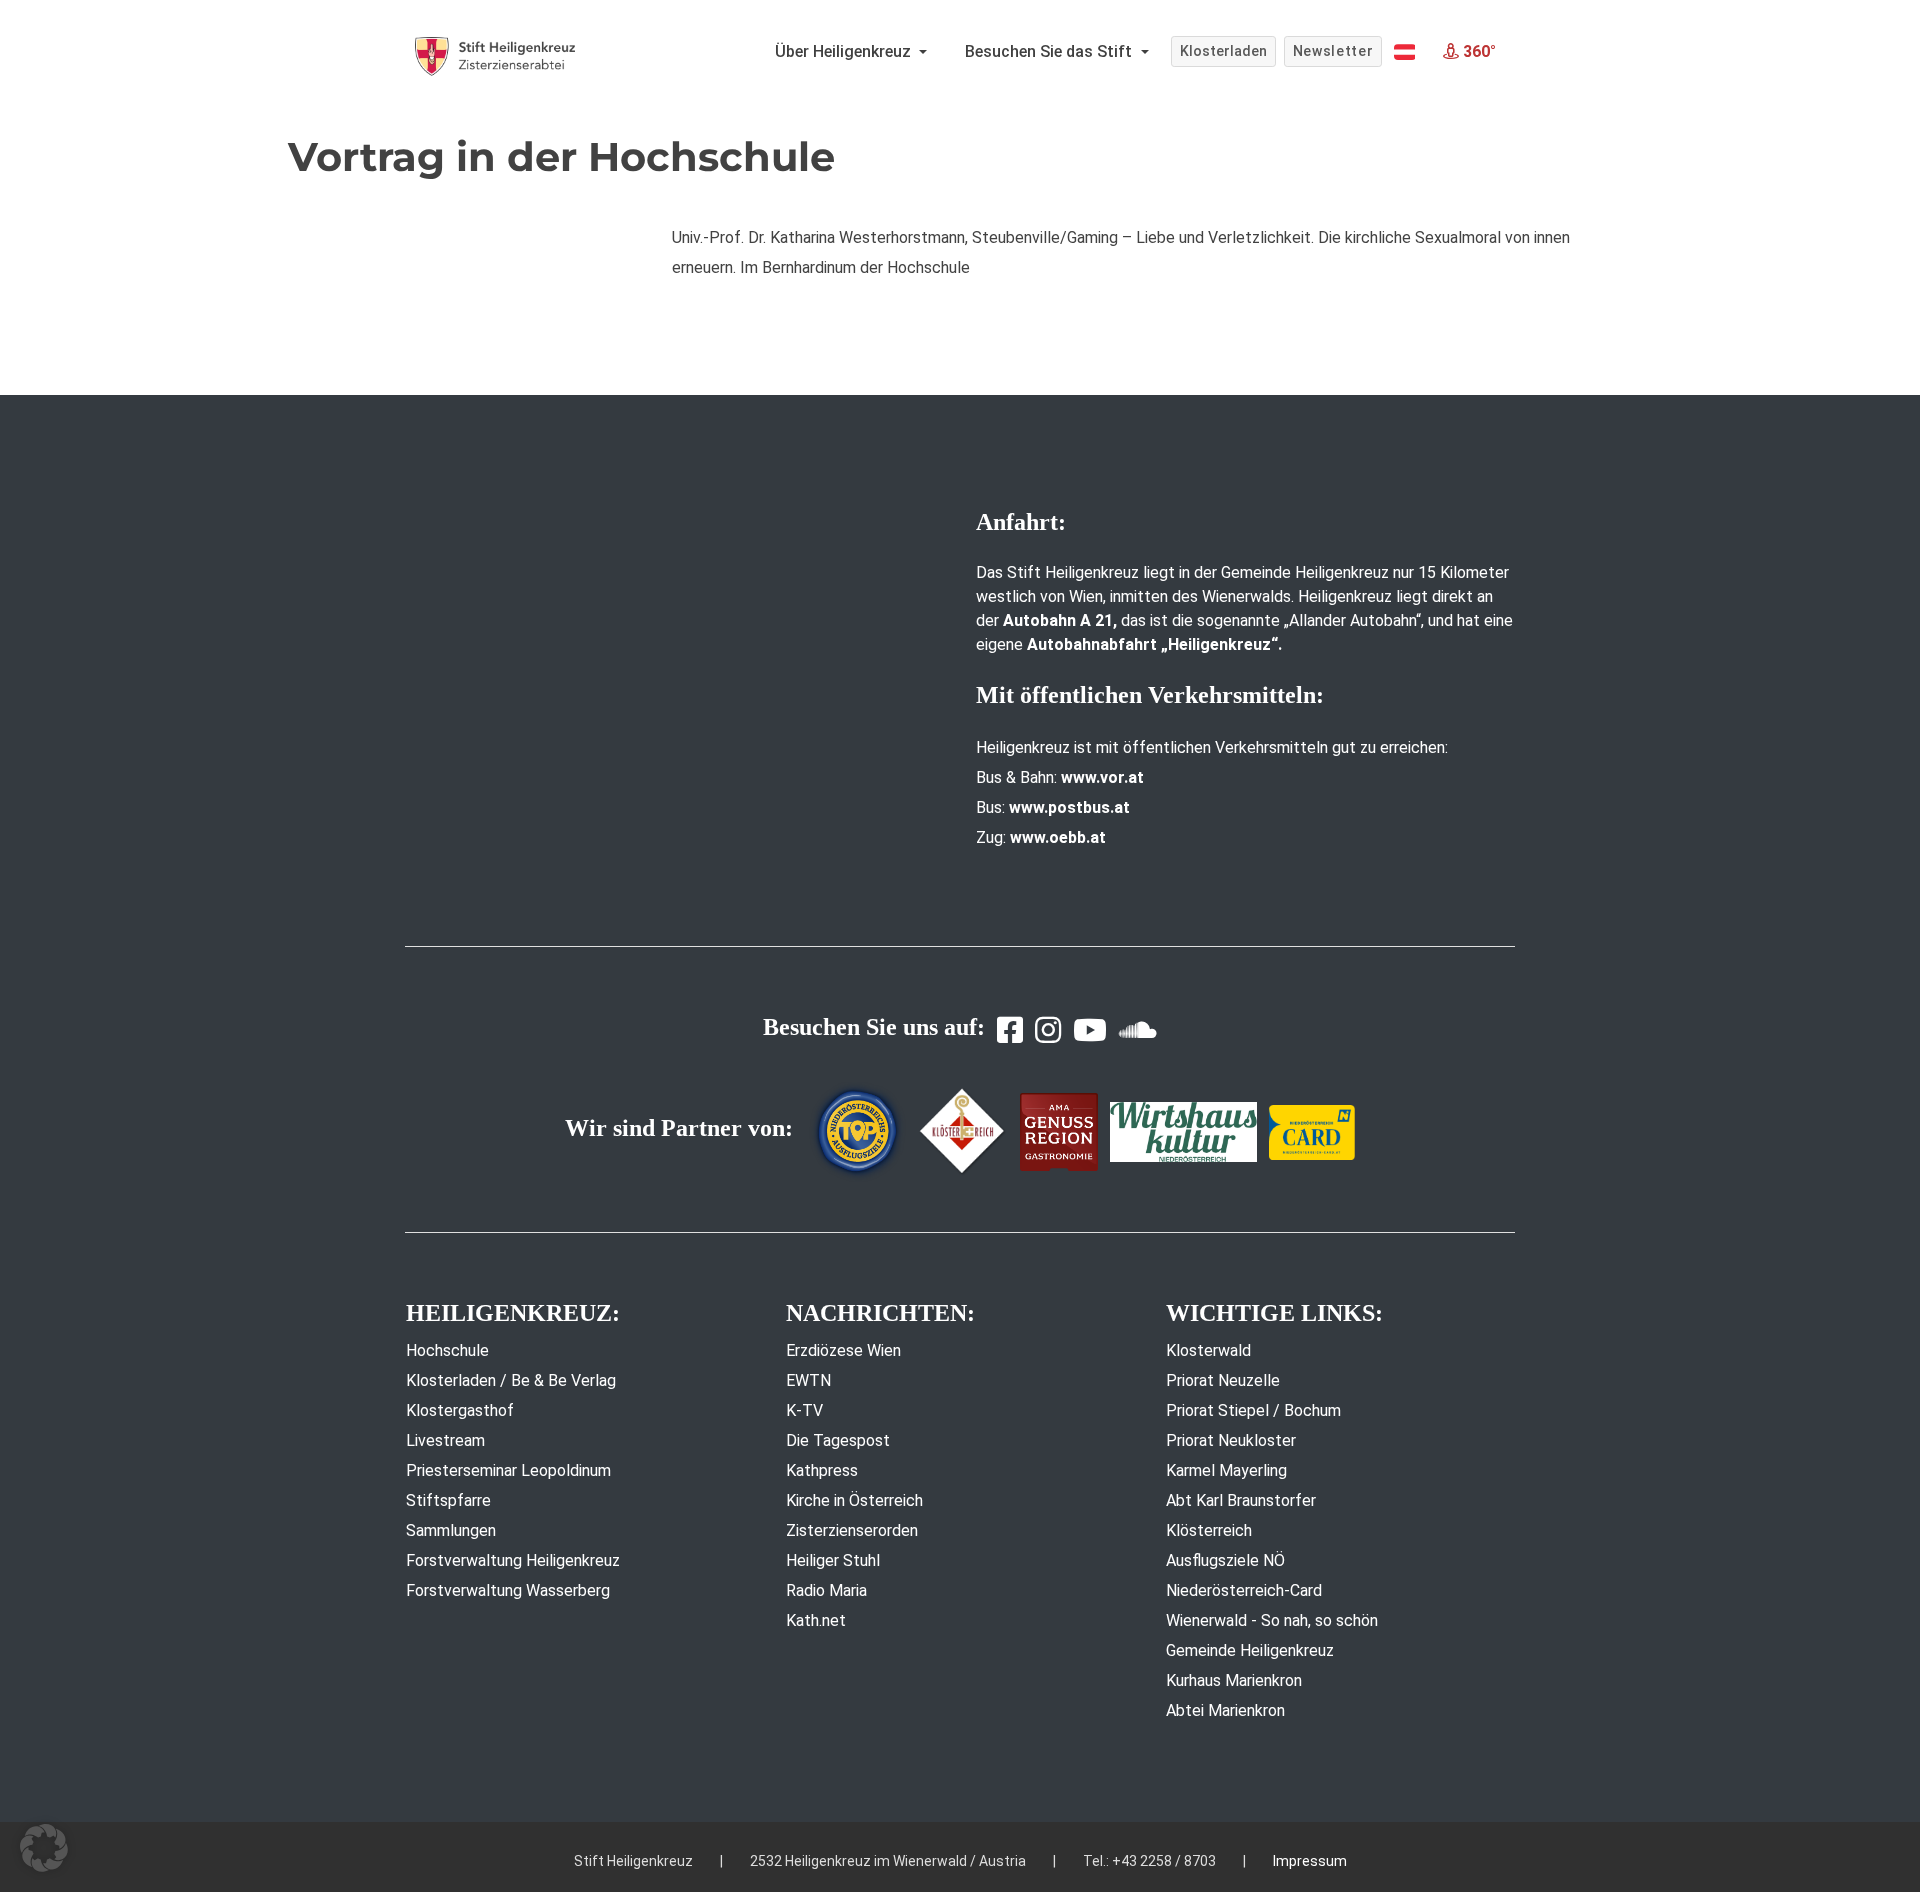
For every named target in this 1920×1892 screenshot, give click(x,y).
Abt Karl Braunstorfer (1241, 1500)
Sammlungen (451, 1530)
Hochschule (447, 1350)
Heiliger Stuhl (833, 1560)
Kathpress (822, 1470)
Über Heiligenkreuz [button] (845, 51)
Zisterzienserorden (852, 1530)
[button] (1404, 52)
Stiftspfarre (448, 1500)
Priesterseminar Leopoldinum (508, 1470)
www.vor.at (1102, 777)
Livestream (445, 1440)
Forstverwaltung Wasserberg (508, 1590)
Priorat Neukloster (1231, 1440)
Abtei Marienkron (1225, 1710)
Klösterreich (1209, 1530)
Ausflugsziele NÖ (1225, 1560)
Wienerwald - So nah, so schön (1272, 1620)
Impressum (1310, 1861)
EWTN (808, 1380)
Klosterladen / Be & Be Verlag (511, 1380)
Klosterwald (1208, 1350)
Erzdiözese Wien (843, 1350)
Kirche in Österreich (854, 1500)
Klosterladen (1223, 51)
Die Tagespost (838, 1440)
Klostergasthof (460, 1410)
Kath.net (816, 1620)
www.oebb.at (1058, 837)
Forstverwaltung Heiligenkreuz (513, 1560)
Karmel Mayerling (1226, 1470)
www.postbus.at (1069, 807)
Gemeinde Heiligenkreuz (1250, 1650)
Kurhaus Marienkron (1234, 1680)
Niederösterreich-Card (1244, 1590)
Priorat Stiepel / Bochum (1253, 1410)
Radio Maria (826, 1590)
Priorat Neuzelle (1223, 1380)
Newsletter (1333, 51)
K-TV (804, 1410)
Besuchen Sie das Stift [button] (1050, 51)
